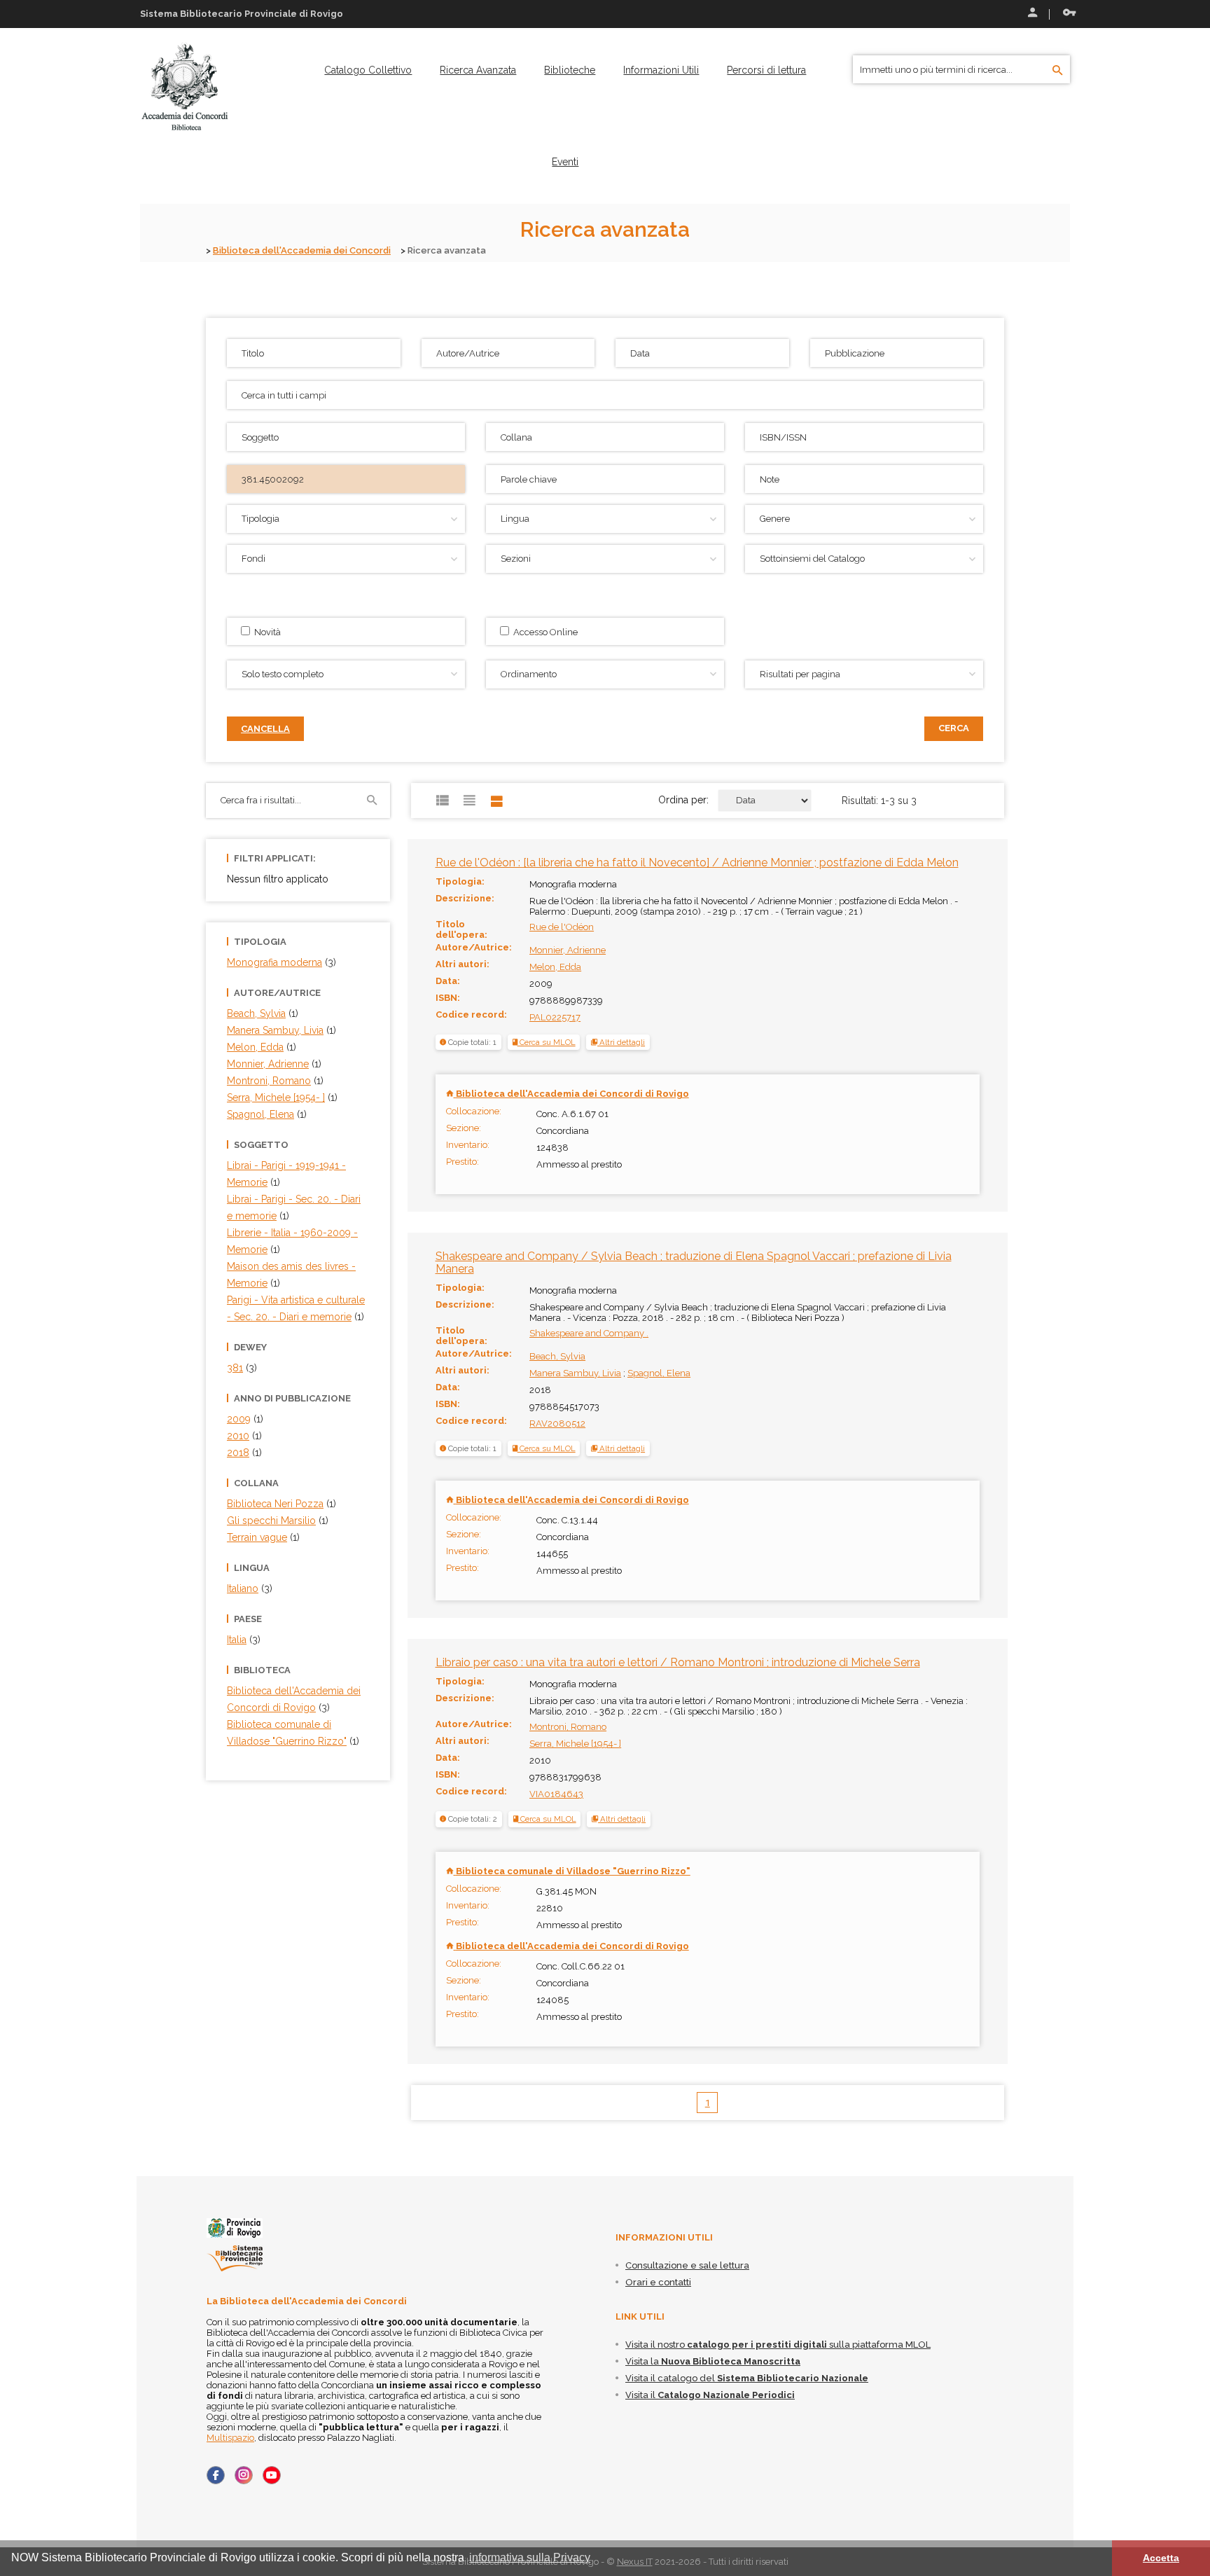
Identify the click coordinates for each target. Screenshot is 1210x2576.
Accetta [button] (1161, 2558)
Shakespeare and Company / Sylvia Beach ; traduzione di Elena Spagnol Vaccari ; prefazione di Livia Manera (694, 1262)
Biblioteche (570, 70)
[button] (618, 1042)
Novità (265, 632)
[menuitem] (368, 70)
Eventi (565, 162)
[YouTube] (272, 2475)
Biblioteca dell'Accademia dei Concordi (302, 250)
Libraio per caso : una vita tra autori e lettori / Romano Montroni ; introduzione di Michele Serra (678, 1662)
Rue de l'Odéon (562, 927)
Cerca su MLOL (547, 1042)
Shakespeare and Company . (589, 1333)
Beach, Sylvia (557, 1356)
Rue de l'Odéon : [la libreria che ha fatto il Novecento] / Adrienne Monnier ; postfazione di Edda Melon (697, 863)
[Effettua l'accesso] (1031, 14)
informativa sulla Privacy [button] (530, 2557)
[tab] (618, 1042)
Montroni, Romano (568, 1727)
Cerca (954, 728)
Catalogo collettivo (368, 70)
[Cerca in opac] (1058, 71)
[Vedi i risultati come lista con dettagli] (497, 801)
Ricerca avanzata (478, 70)
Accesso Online (543, 632)
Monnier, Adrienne (568, 950)
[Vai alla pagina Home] (185, 87)
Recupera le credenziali (1066, 14)
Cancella (265, 729)
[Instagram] (244, 2475)
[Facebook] (216, 2475)
